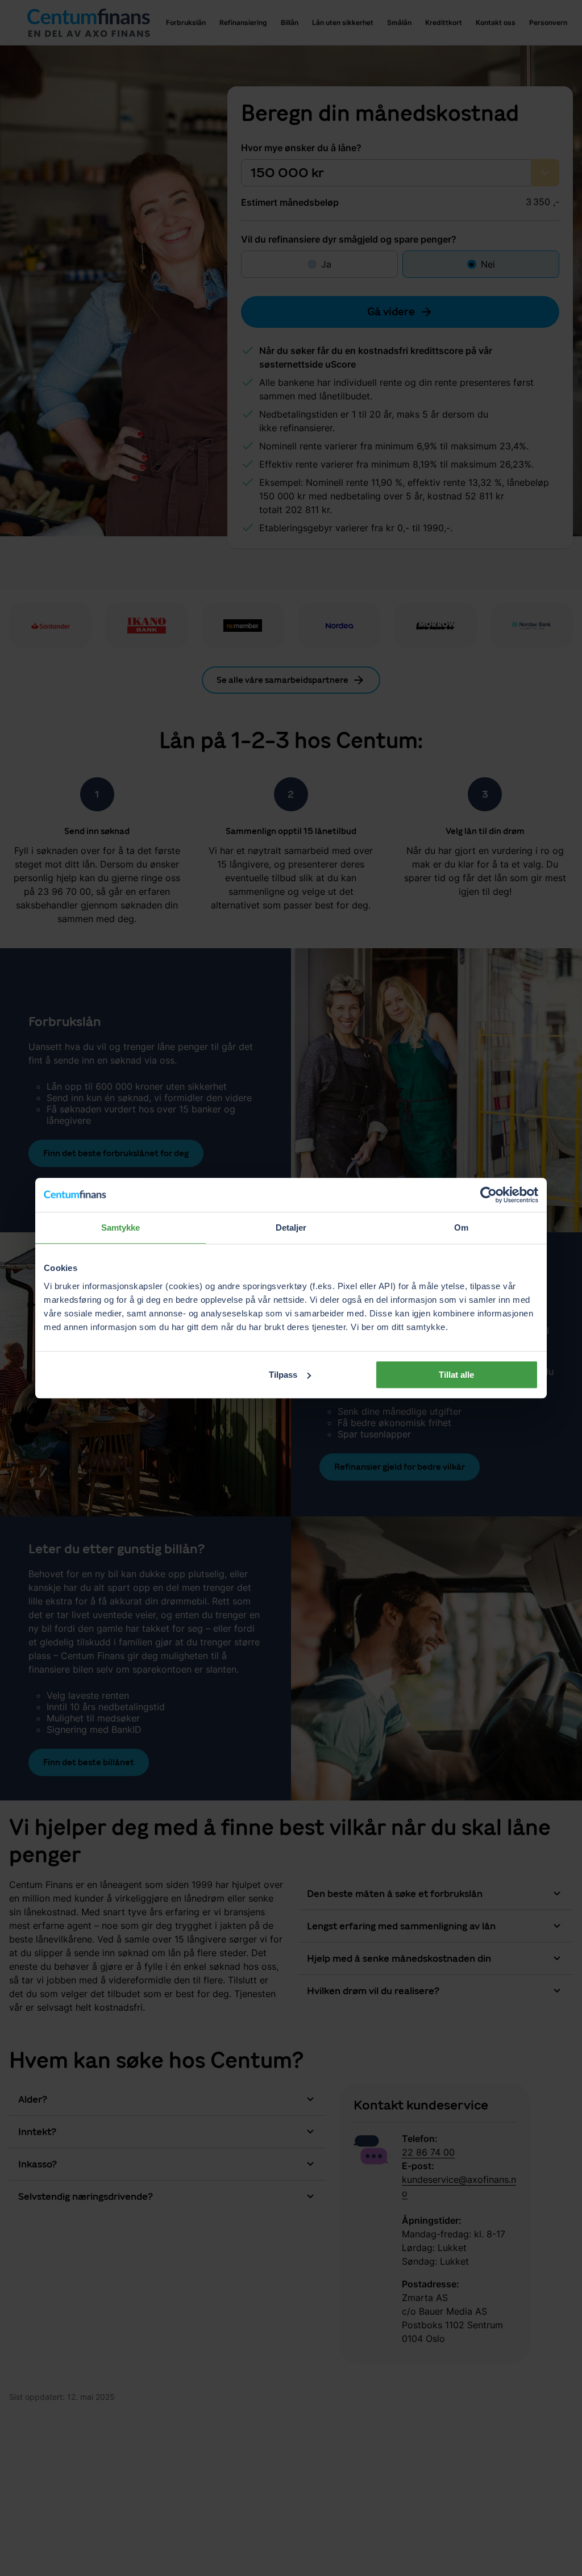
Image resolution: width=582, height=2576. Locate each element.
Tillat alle (456, 1375)
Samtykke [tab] (121, 1227)
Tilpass (283, 1375)
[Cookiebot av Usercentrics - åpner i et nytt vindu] (489, 1195)
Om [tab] (461, 1227)
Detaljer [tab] (291, 1227)
